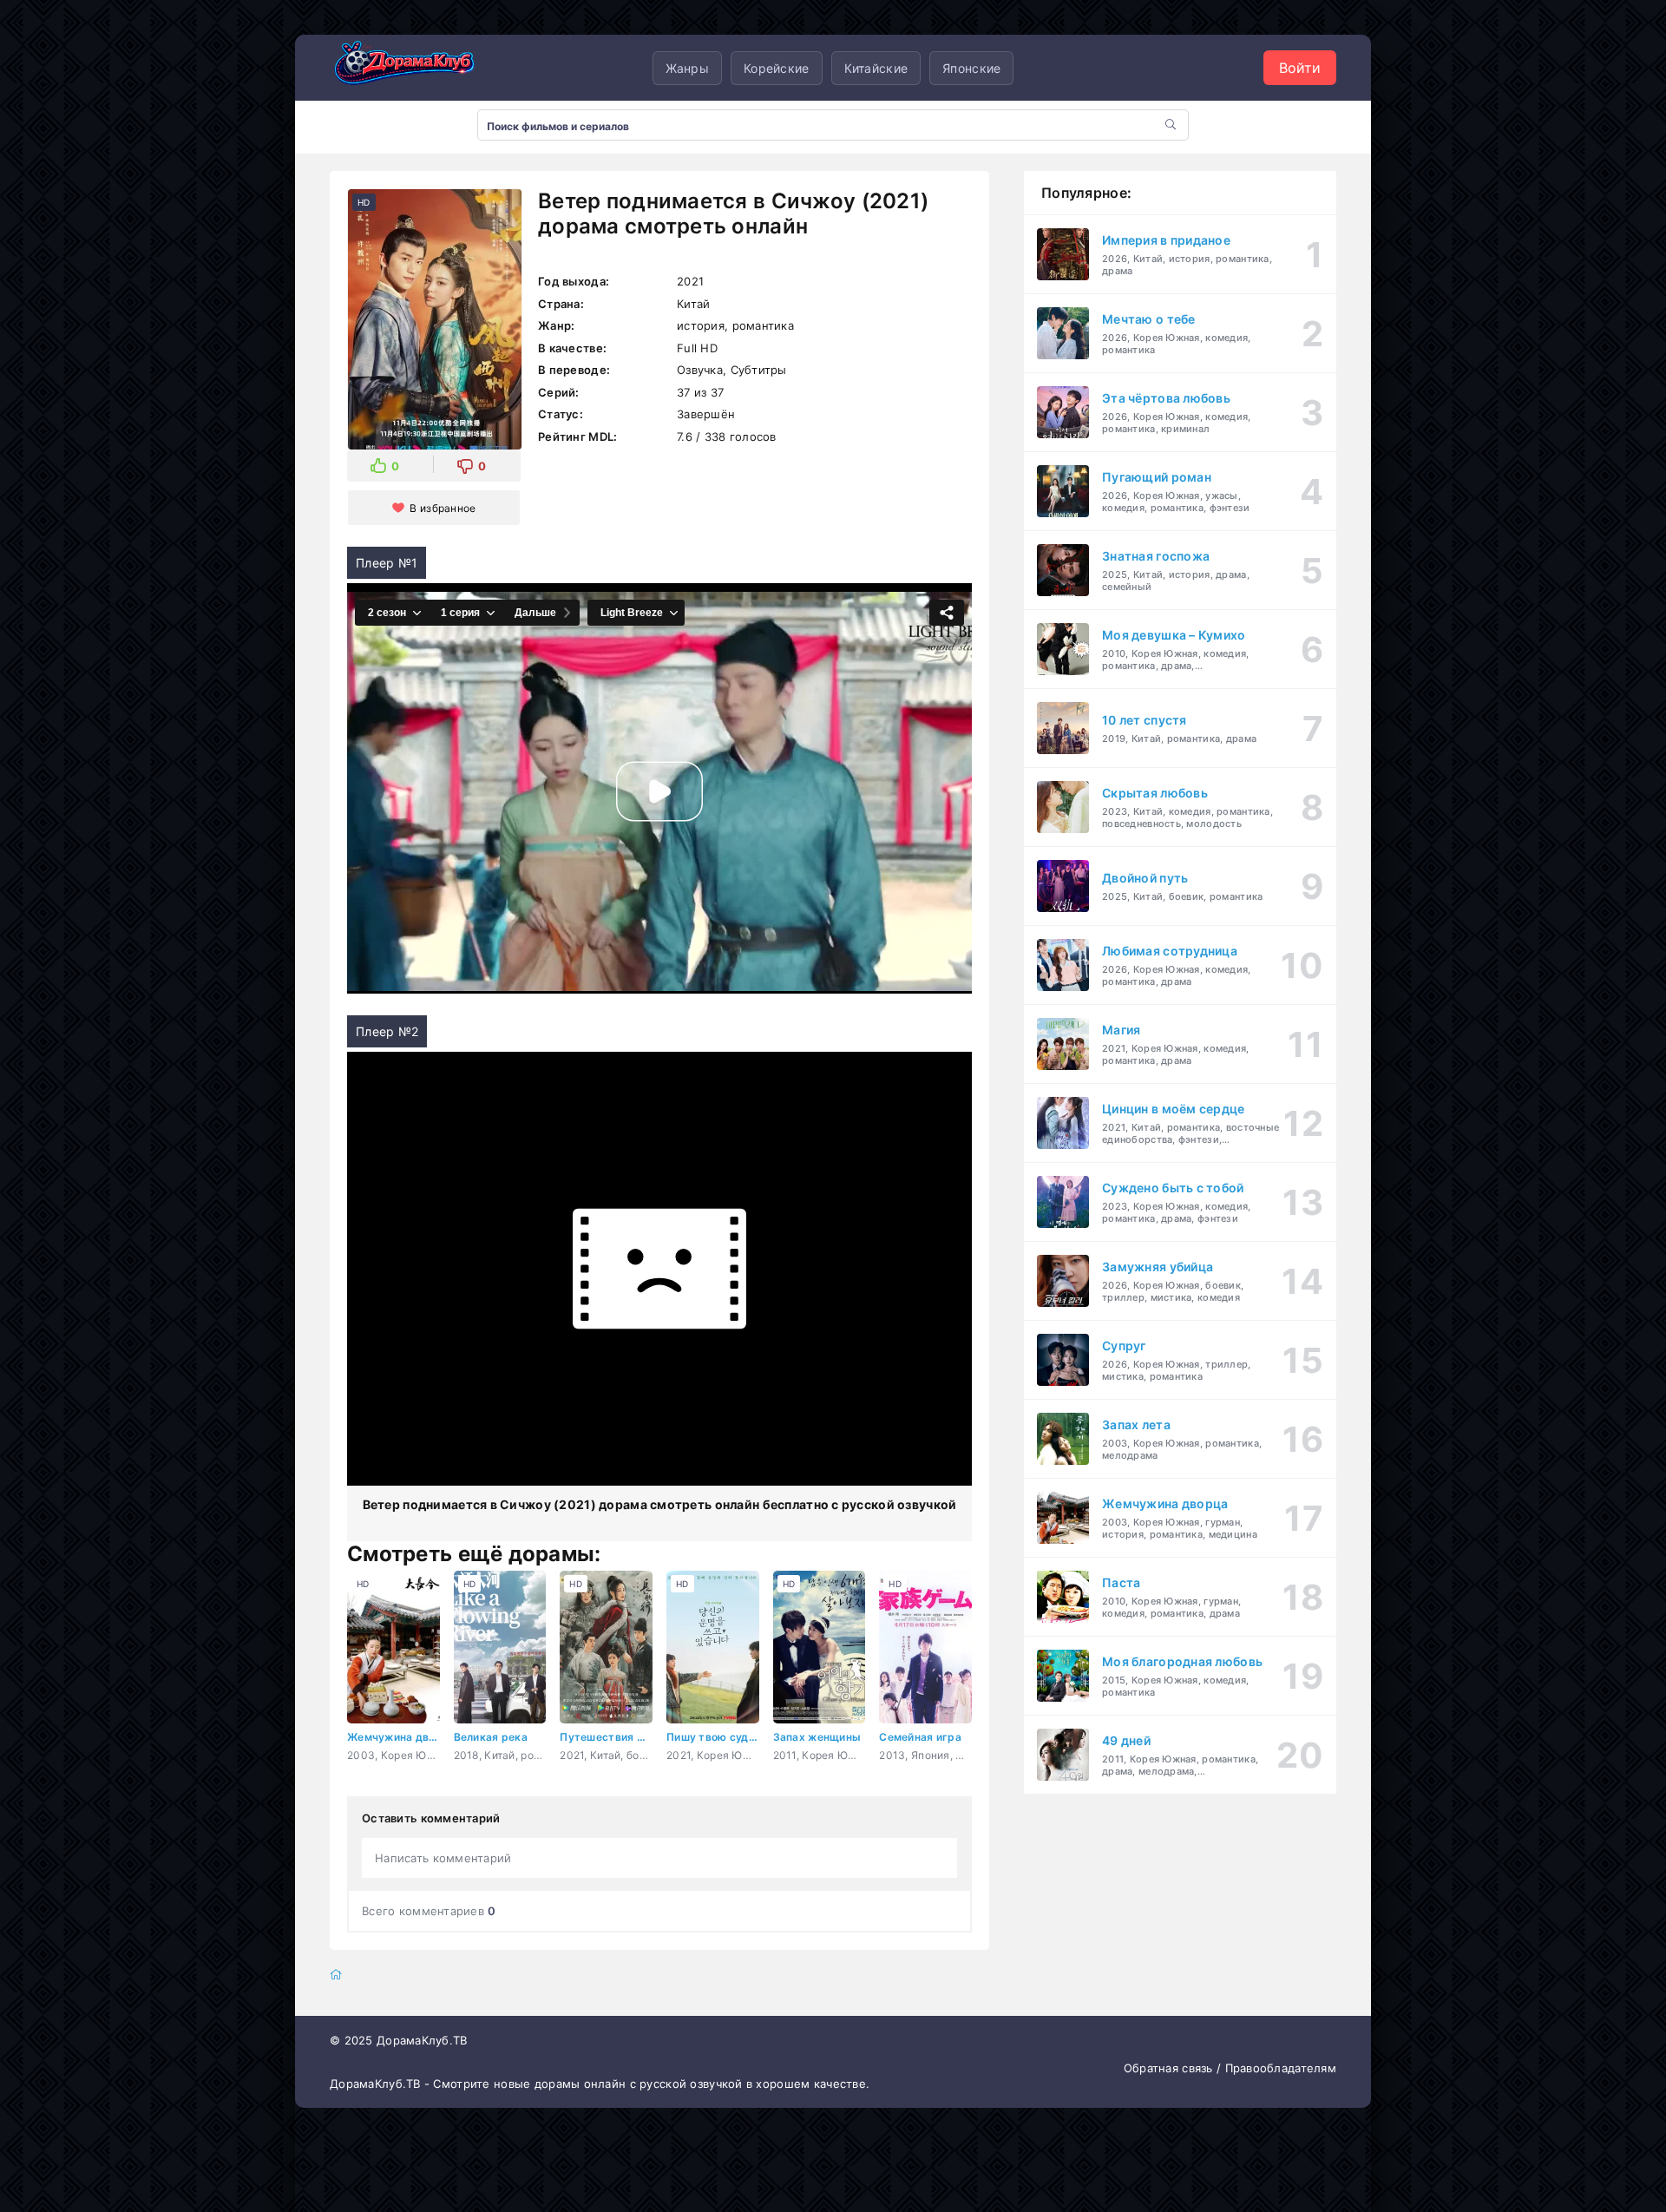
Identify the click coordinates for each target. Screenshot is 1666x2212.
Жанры (687, 68)
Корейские (777, 68)
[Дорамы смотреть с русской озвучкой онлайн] (416, 68)
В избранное (443, 508)
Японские (971, 68)
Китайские (876, 68)
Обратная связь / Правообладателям (1230, 2068)
